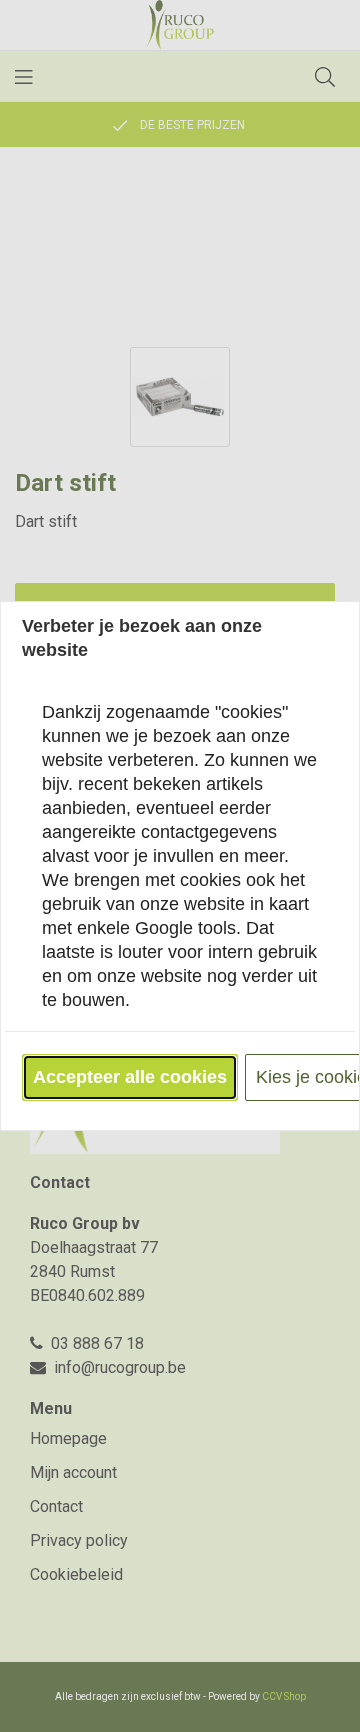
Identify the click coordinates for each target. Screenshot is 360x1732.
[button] (130, 1077)
